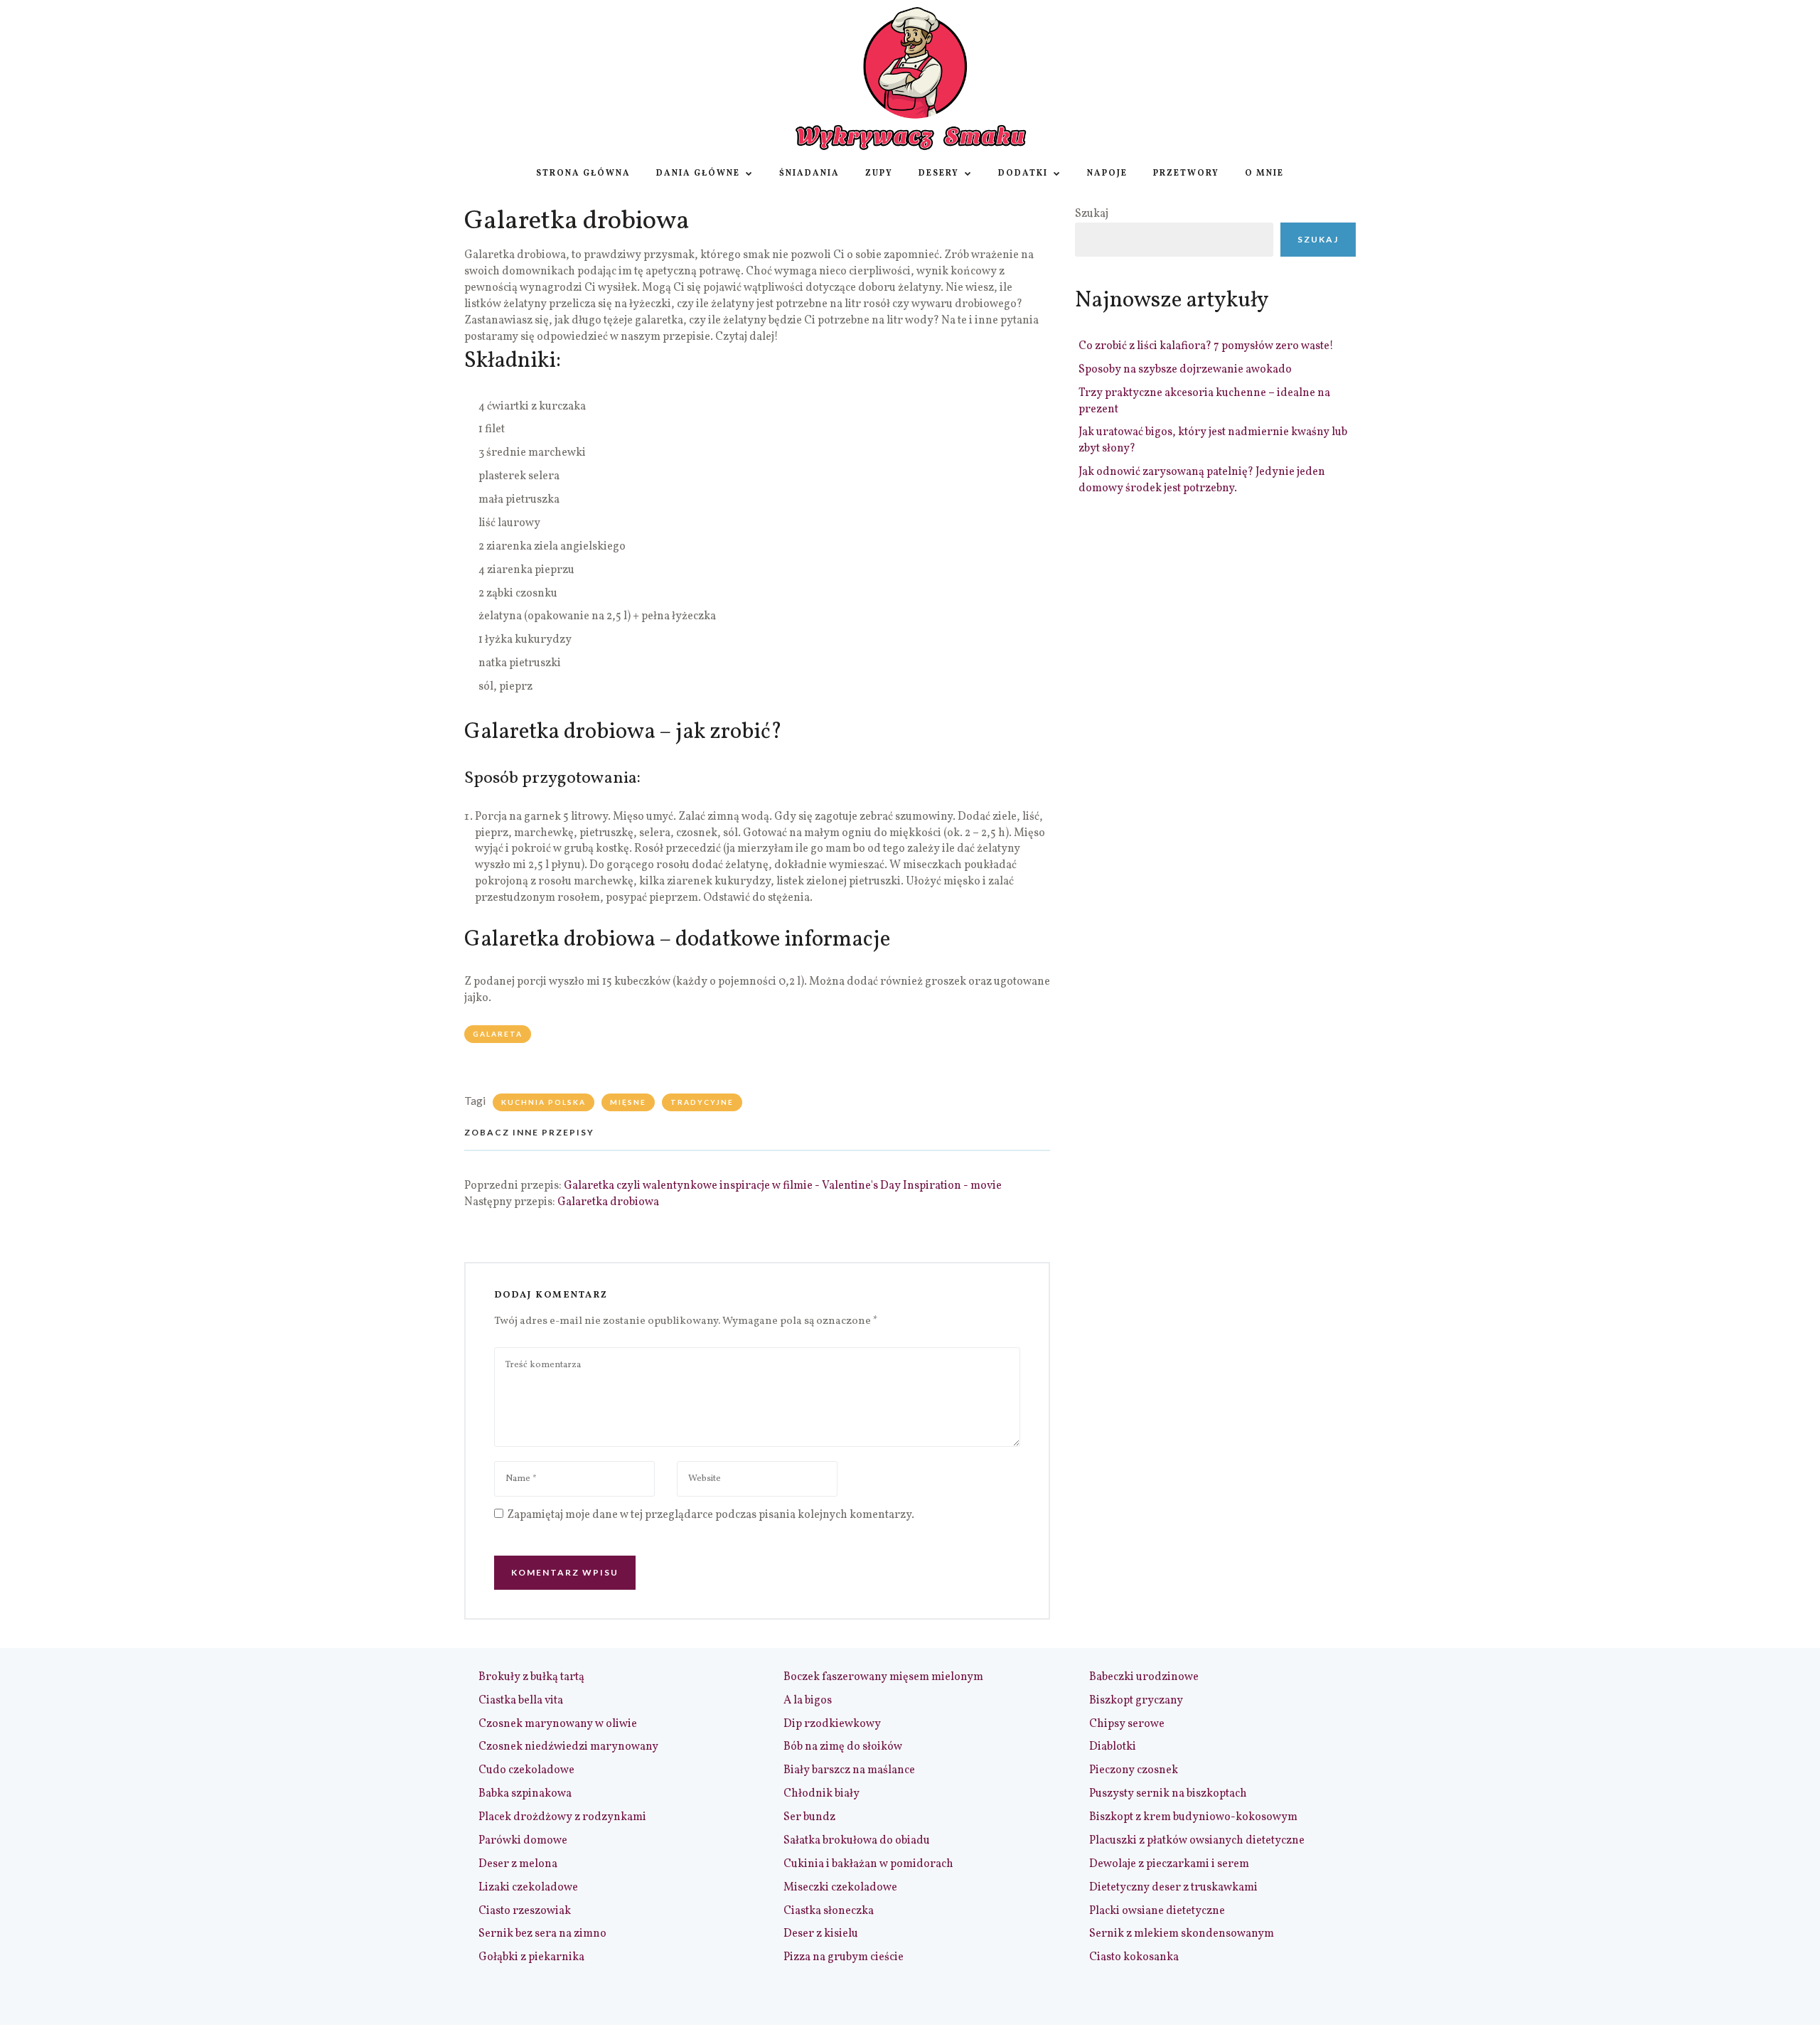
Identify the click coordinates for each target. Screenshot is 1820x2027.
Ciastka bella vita (521, 1701)
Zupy (879, 173)
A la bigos (808, 1701)
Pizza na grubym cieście (844, 1957)
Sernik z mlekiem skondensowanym (1182, 1934)
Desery (939, 173)
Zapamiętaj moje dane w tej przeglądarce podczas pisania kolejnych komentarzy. (711, 1515)
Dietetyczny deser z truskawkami (1173, 1888)
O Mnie (1264, 173)
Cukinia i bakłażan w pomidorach (868, 1864)
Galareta (498, 1034)
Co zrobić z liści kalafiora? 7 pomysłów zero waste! (1206, 346)
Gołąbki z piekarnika (531, 1957)
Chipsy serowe (1127, 1724)
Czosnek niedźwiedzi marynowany (568, 1747)
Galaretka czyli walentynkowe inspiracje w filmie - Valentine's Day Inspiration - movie (783, 1186)
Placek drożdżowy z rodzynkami (562, 1817)
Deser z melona (518, 1864)
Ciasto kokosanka (1134, 1957)
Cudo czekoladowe (526, 1770)
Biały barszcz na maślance (849, 1770)
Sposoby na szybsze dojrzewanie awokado (1185, 370)
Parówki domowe (523, 1841)
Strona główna (583, 173)
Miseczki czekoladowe (840, 1888)
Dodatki (1023, 173)
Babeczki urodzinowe (1144, 1677)
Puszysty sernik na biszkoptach (1168, 1794)
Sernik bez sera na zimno (542, 1934)
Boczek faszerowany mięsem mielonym (883, 1677)
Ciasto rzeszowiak (525, 1911)
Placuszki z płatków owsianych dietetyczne (1197, 1841)
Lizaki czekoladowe (528, 1888)
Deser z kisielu (821, 1934)
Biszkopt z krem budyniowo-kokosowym (1193, 1817)
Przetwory (1186, 173)
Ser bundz (809, 1817)
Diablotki (1113, 1747)
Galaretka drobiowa (608, 1202)
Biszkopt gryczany (1136, 1701)
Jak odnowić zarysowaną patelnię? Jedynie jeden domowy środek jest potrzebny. (1202, 480)
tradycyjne (702, 1102)
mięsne (628, 1102)
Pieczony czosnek (1134, 1770)
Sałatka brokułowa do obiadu (857, 1841)
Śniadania (809, 173)
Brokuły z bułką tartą (531, 1677)
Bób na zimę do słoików (843, 1747)
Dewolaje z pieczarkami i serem (1169, 1864)
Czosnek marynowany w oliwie (558, 1724)
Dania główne (698, 173)
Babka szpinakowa (525, 1794)
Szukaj (1092, 214)
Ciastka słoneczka (829, 1911)
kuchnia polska (544, 1102)
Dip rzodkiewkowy (832, 1724)
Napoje (1107, 173)
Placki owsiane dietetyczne (1157, 1911)
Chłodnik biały (821, 1794)
